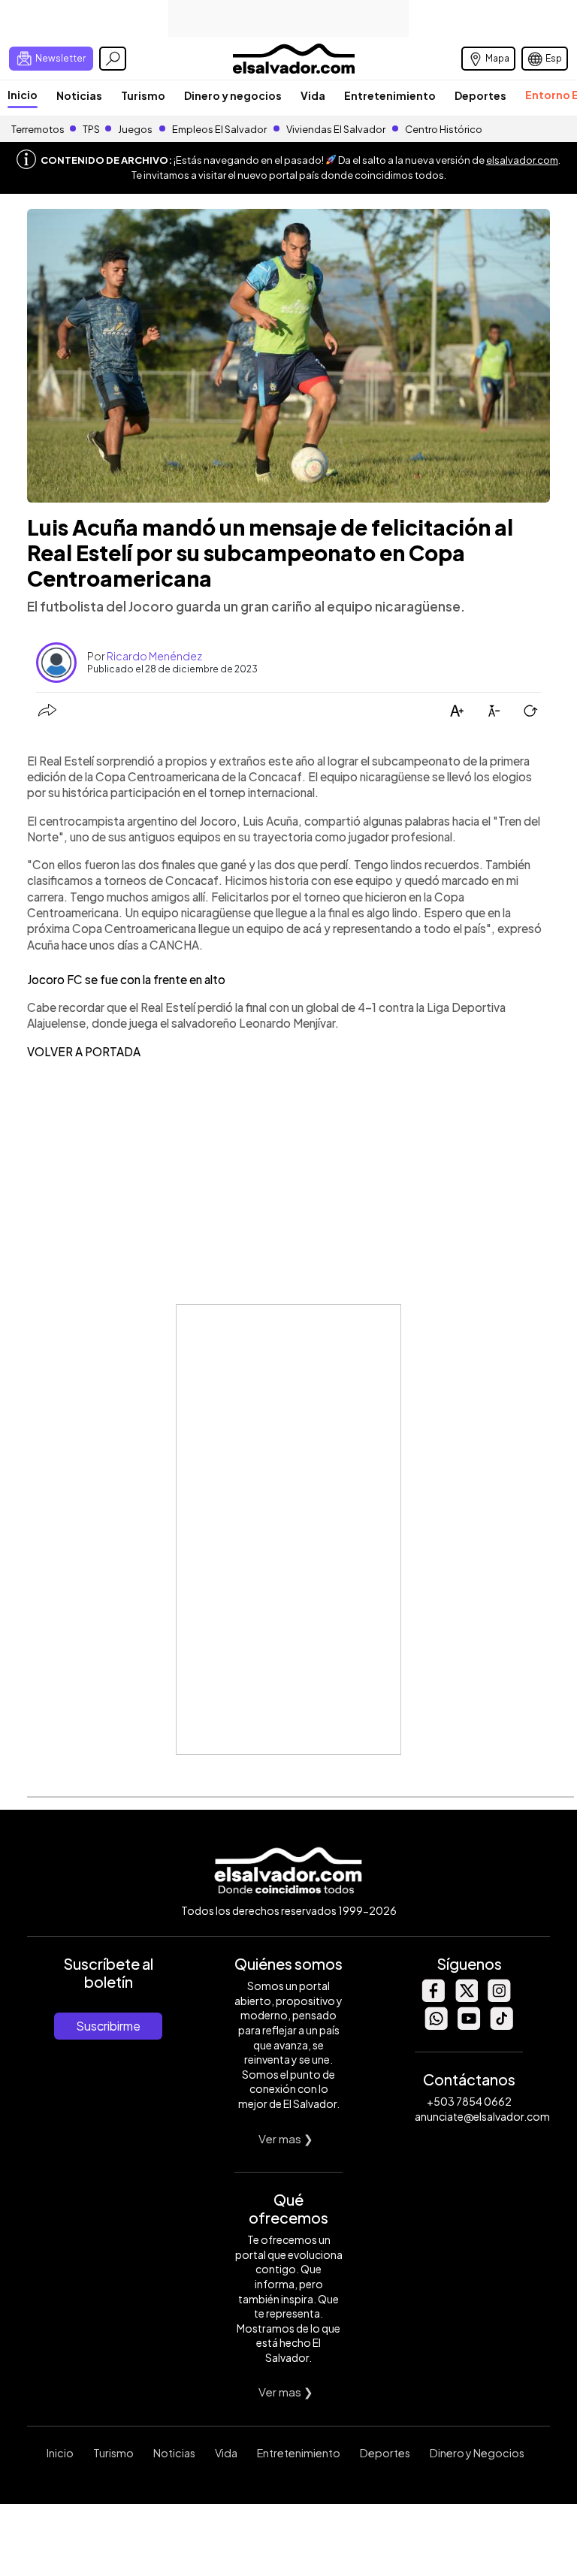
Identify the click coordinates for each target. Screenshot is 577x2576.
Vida (313, 95)
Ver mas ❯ (286, 2138)
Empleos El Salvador (219, 129)
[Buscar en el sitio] (113, 59)
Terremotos (38, 129)
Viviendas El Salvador (336, 129)
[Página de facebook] (433, 1998)
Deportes (480, 95)
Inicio (23, 95)
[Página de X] (466, 1998)
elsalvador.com (522, 160)
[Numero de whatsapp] (436, 2026)
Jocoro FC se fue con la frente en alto (126, 979)
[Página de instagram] (499, 1998)
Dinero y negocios (233, 95)
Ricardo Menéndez (154, 656)
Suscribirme (108, 2026)
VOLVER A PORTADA (84, 1051)
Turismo (143, 95)
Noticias (79, 95)
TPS (91, 129)
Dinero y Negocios (477, 2453)
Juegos (135, 129)
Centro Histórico (444, 129)
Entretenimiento (390, 95)
